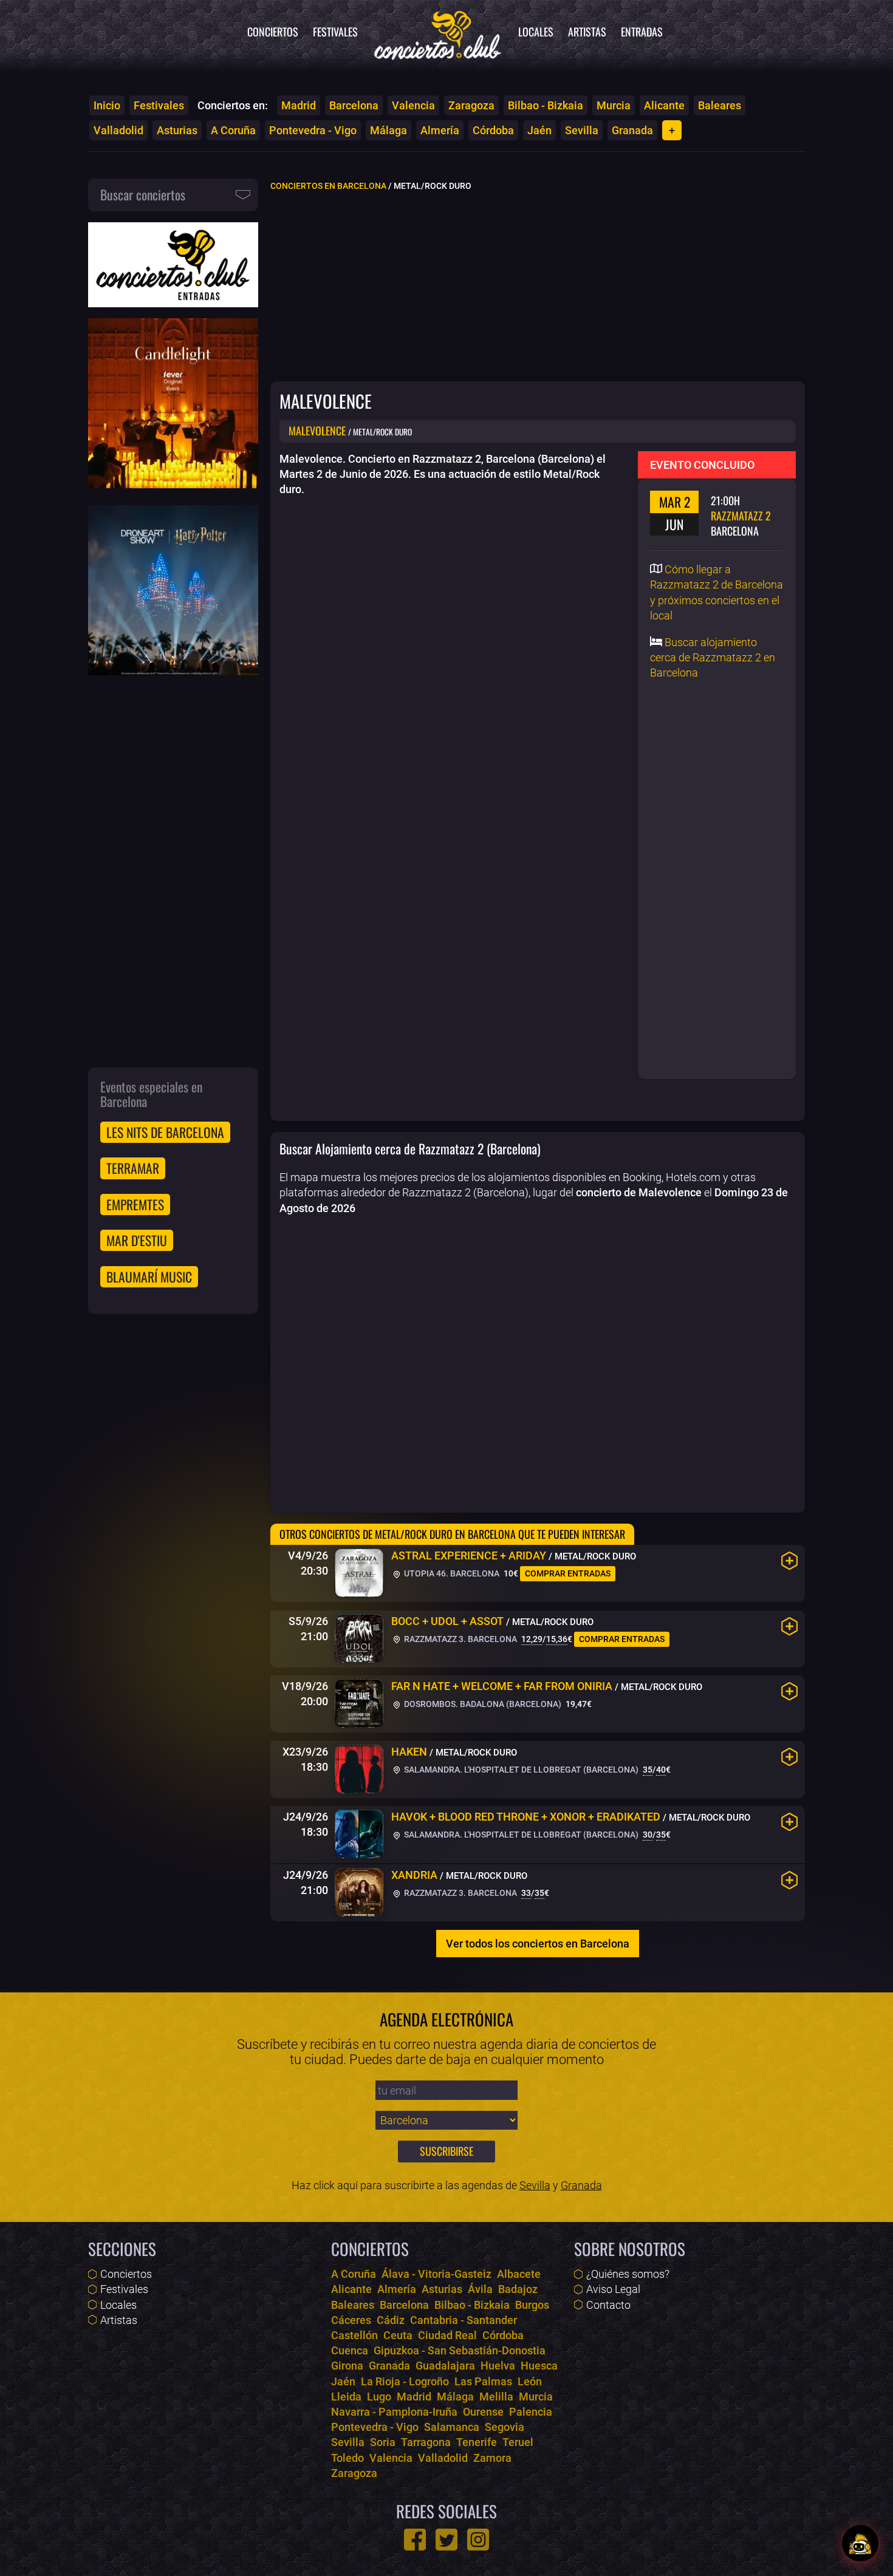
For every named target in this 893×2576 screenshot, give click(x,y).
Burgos (532, 2305)
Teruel (518, 2442)
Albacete (519, 2274)
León (530, 2381)
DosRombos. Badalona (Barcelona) (482, 1704)
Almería (440, 130)
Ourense (483, 2412)
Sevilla (582, 130)
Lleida (346, 2397)
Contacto (608, 2305)
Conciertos (273, 32)
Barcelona (354, 105)
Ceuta (398, 2335)
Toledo (347, 2458)
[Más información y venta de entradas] (790, 1561)
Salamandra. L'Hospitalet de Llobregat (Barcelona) (520, 1770)
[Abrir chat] (860, 2543)
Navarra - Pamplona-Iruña (394, 2412)
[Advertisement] (538, 285)
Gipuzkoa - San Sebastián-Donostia (460, 2350)
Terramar (133, 1168)
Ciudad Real (447, 2335)
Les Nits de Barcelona (165, 1132)
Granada (632, 130)
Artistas (587, 32)
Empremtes (135, 1204)
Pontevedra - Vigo (313, 130)
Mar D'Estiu (137, 1240)
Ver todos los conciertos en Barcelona (538, 1944)
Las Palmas (483, 2381)
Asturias (177, 130)
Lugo (379, 2397)
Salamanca (452, 2427)
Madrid (299, 105)
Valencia (413, 105)
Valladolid (118, 130)
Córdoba (493, 130)
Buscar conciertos (143, 194)
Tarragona (426, 2442)
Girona (347, 2366)
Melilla (496, 2397)
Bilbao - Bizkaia (546, 105)
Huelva (498, 2366)
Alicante (664, 105)
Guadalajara (445, 2366)
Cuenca (350, 2350)
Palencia (531, 2412)
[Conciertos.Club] (438, 33)
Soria (383, 2442)
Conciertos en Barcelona (328, 186)
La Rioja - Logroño (405, 2381)
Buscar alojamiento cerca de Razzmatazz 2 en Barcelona (713, 657)
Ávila (480, 2289)
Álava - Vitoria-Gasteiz (436, 2274)
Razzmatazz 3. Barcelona (460, 1639)
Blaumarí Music (149, 1276)
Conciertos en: (233, 105)
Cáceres (351, 2320)
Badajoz (518, 2289)
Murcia (614, 105)
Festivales (335, 32)
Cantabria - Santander (464, 2320)
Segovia (505, 2427)
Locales (536, 32)
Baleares (720, 105)
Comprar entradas (568, 1574)
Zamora (492, 2458)
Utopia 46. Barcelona (451, 1574)
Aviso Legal (613, 2289)
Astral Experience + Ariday (469, 1555)
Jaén (539, 130)
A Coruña (233, 130)
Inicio (107, 105)
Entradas (642, 32)
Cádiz (391, 2320)
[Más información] (790, 1691)
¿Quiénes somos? (628, 2274)
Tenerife (477, 2442)
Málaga (388, 130)
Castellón (354, 2335)
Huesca (539, 2366)
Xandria (414, 1875)
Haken (409, 1752)
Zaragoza (471, 105)
